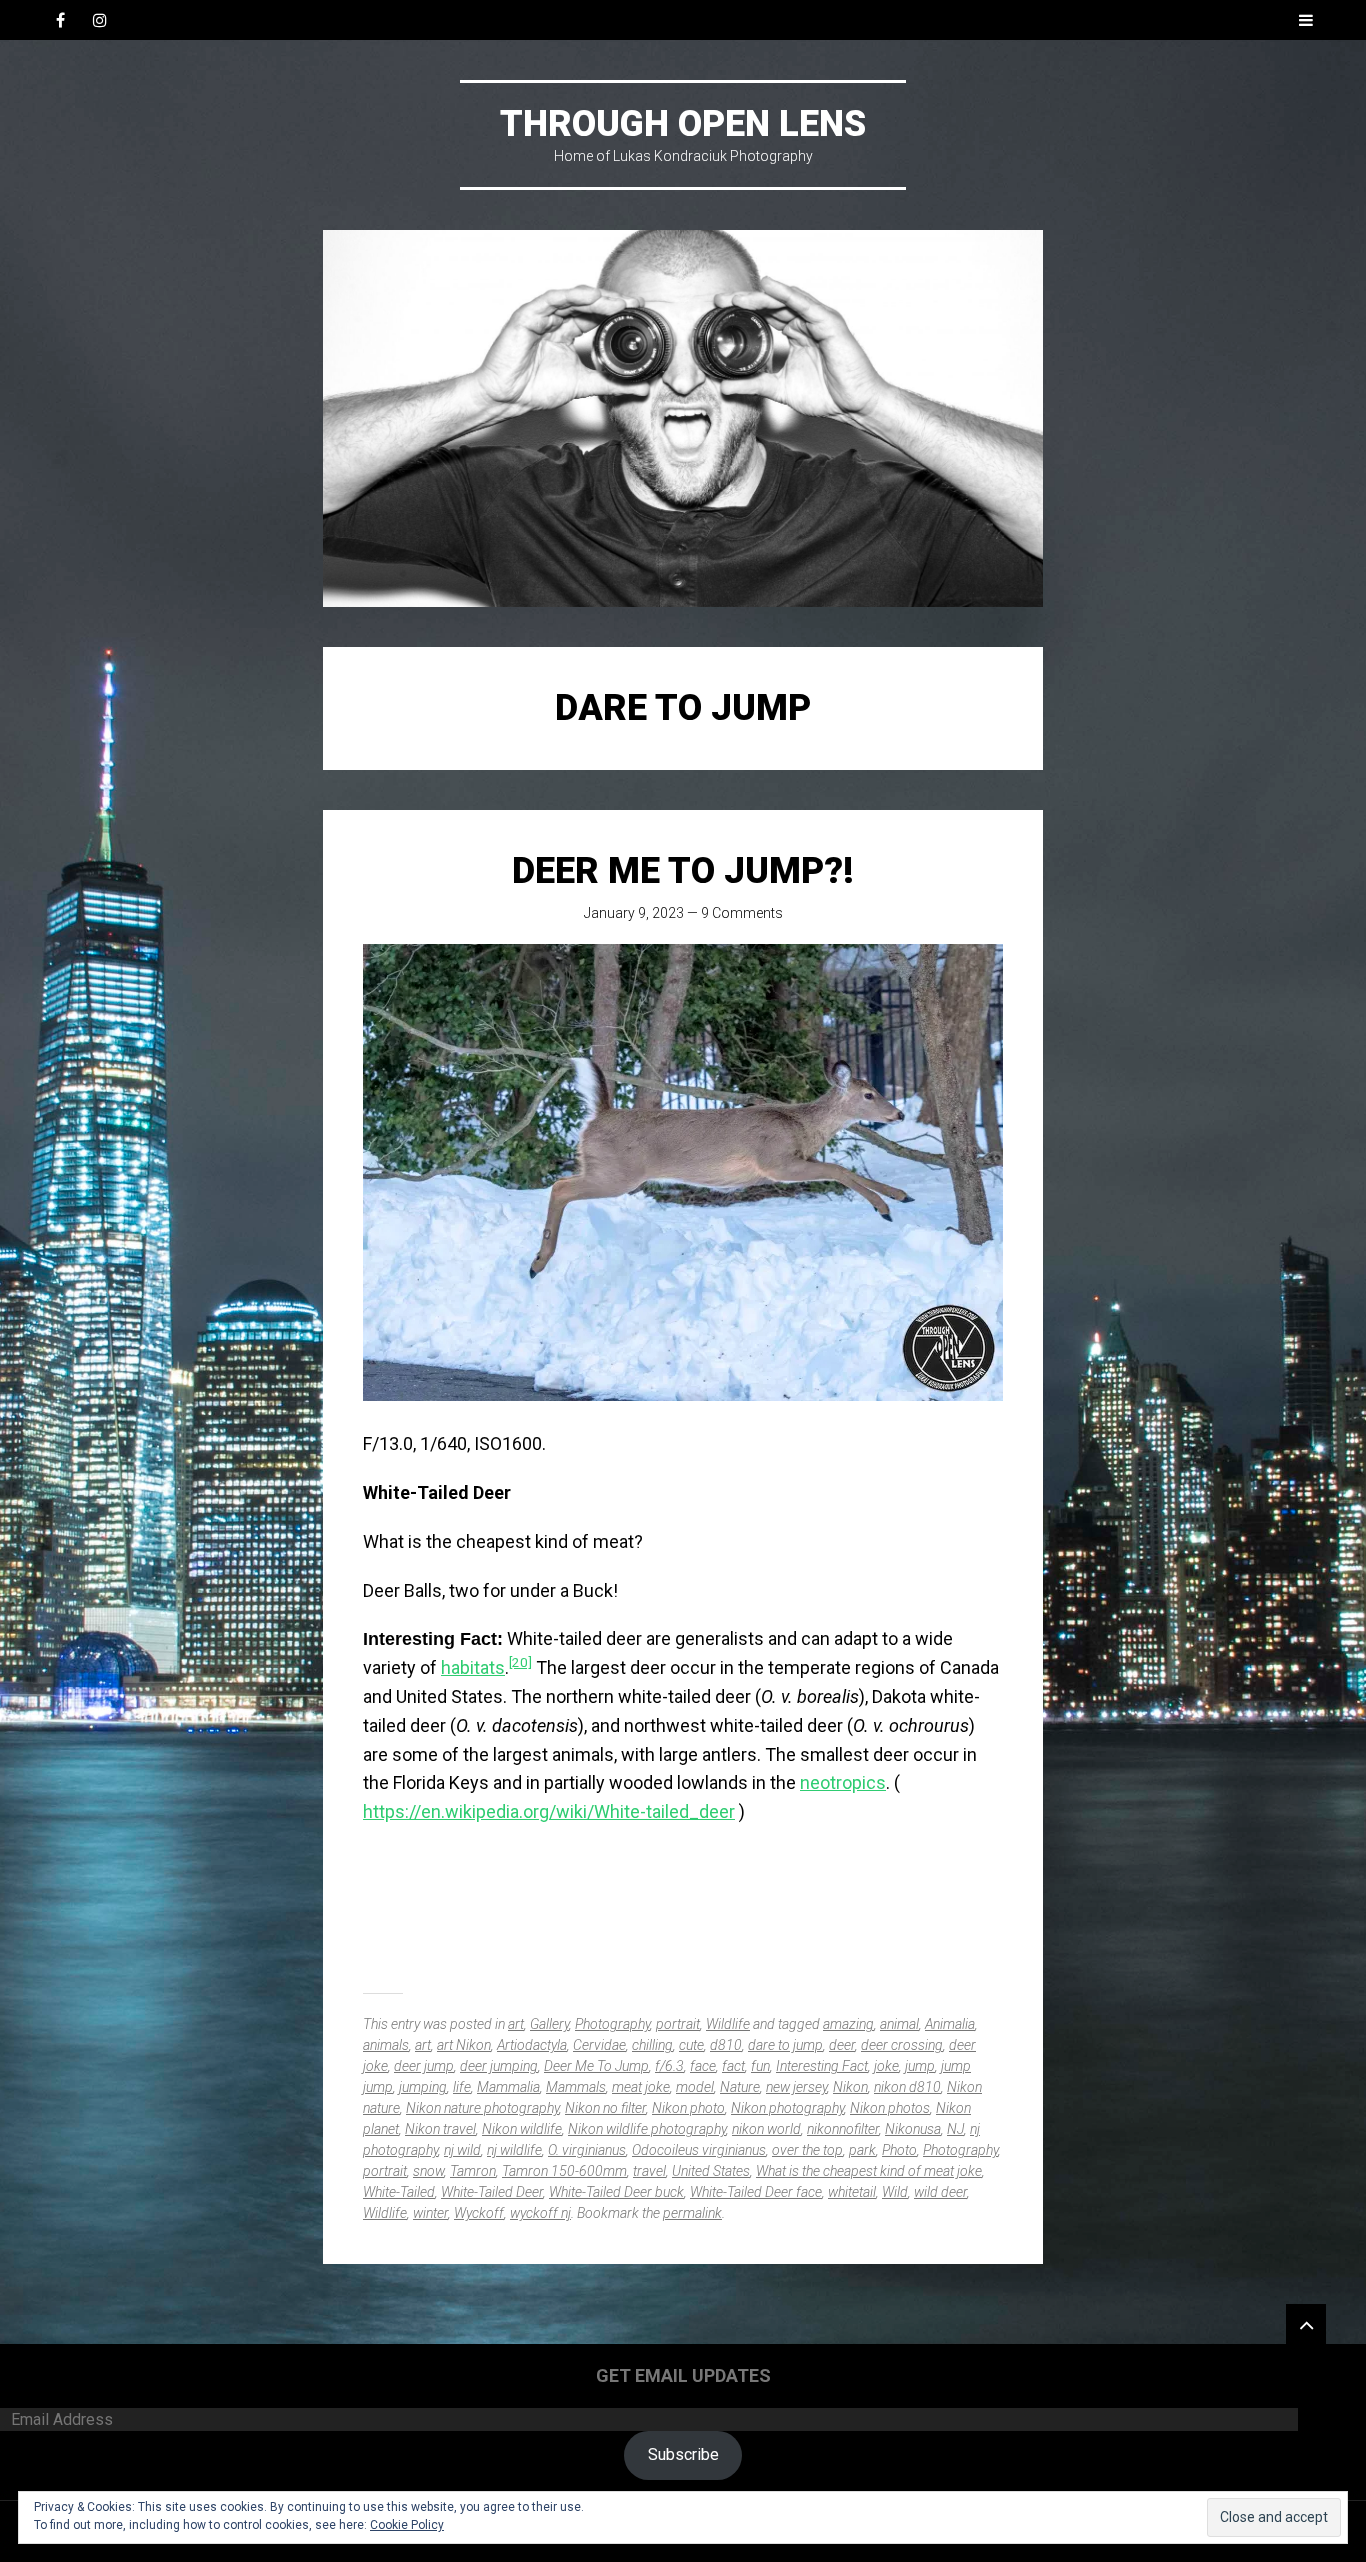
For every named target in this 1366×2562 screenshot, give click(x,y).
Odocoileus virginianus (699, 2150)
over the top (807, 2150)
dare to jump (785, 2045)
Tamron (473, 2171)
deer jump (424, 2066)
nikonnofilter (843, 2129)
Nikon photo (688, 2108)
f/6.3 (669, 2066)
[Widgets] (1306, 2324)
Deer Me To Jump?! (683, 871)
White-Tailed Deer (492, 2192)
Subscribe (683, 2454)
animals (386, 2045)
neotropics (843, 1782)
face (703, 2066)
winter (430, 2213)
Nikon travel (440, 2129)
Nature (740, 2087)
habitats (473, 1667)
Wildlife (728, 2024)
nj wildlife (514, 2150)
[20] (520, 1662)
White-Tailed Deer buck (616, 2192)
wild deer (940, 2192)
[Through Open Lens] (683, 418)
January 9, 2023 (634, 913)
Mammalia (508, 2087)
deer (842, 2045)
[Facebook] (60, 20)
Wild (895, 2192)
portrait (678, 2024)
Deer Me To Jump (596, 2066)
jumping (423, 2087)
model (695, 2087)
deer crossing (902, 2045)
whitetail (852, 2192)
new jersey (796, 2087)
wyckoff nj (540, 2213)
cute (691, 2045)
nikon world (766, 2129)
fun (760, 2066)
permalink (692, 2213)
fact (733, 2066)
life (462, 2087)
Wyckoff (479, 2213)
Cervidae (599, 2045)
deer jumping (499, 2066)
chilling (652, 2045)
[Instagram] (100, 20)
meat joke (641, 2087)
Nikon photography (787, 2108)
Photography (612, 2024)
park (862, 2150)
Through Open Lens (683, 124)
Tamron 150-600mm (564, 2171)
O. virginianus (587, 2150)
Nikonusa (913, 2129)
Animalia (950, 2024)
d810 (726, 2045)
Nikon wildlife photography (647, 2129)
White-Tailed (399, 2192)
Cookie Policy (407, 2525)
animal (899, 2024)
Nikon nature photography (482, 2108)
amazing (848, 2024)
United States (711, 2171)
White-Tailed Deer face (756, 2192)
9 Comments (742, 913)
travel (649, 2171)
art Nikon (464, 2045)
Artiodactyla (532, 2045)
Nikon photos (890, 2108)
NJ (955, 2129)
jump (920, 2066)
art (516, 2024)
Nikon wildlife (522, 2129)
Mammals (576, 2087)
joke (886, 2066)
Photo (899, 2150)
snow (428, 2171)
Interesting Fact (822, 2066)
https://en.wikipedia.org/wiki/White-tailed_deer (549, 1811)
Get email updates (683, 2375)
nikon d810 (907, 2087)
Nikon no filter (605, 2108)
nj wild (462, 2150)
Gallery (549, 2024)
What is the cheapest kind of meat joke (869, 2171)
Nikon (850, 2087)
